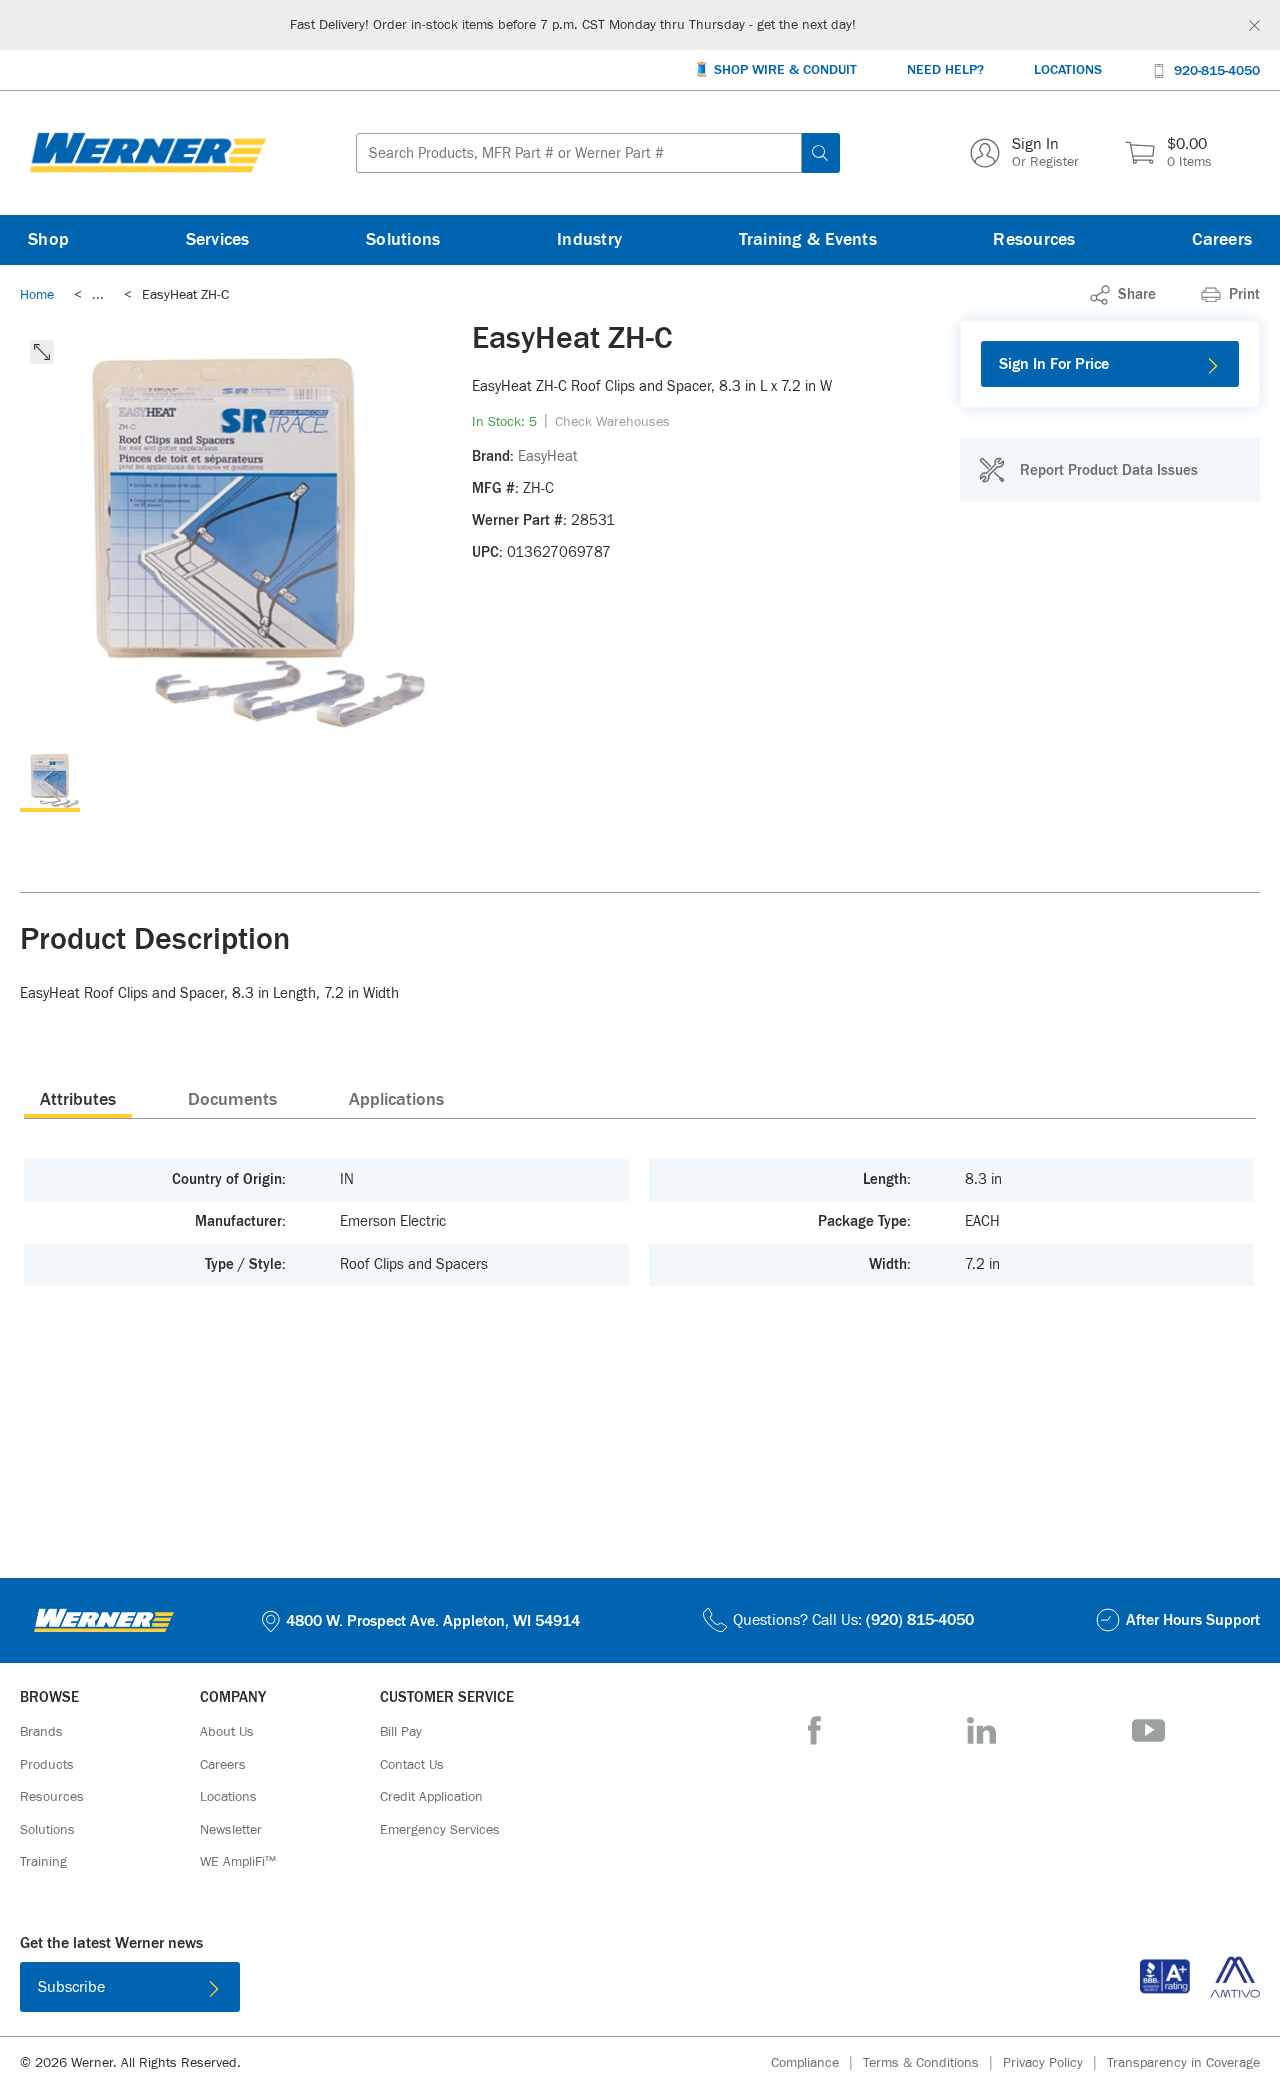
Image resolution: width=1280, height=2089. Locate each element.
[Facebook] (814, 1730)
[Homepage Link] (148, 153)
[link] (98, 295)
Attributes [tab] (78, 1100)
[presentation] (78, 1099)
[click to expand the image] (42, 352)
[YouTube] (1148, 1730)
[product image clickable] (50, 782)
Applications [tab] (396, 1100)
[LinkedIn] (981, 1730)
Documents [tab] (232, 1100)
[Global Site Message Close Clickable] (1254, 25)
